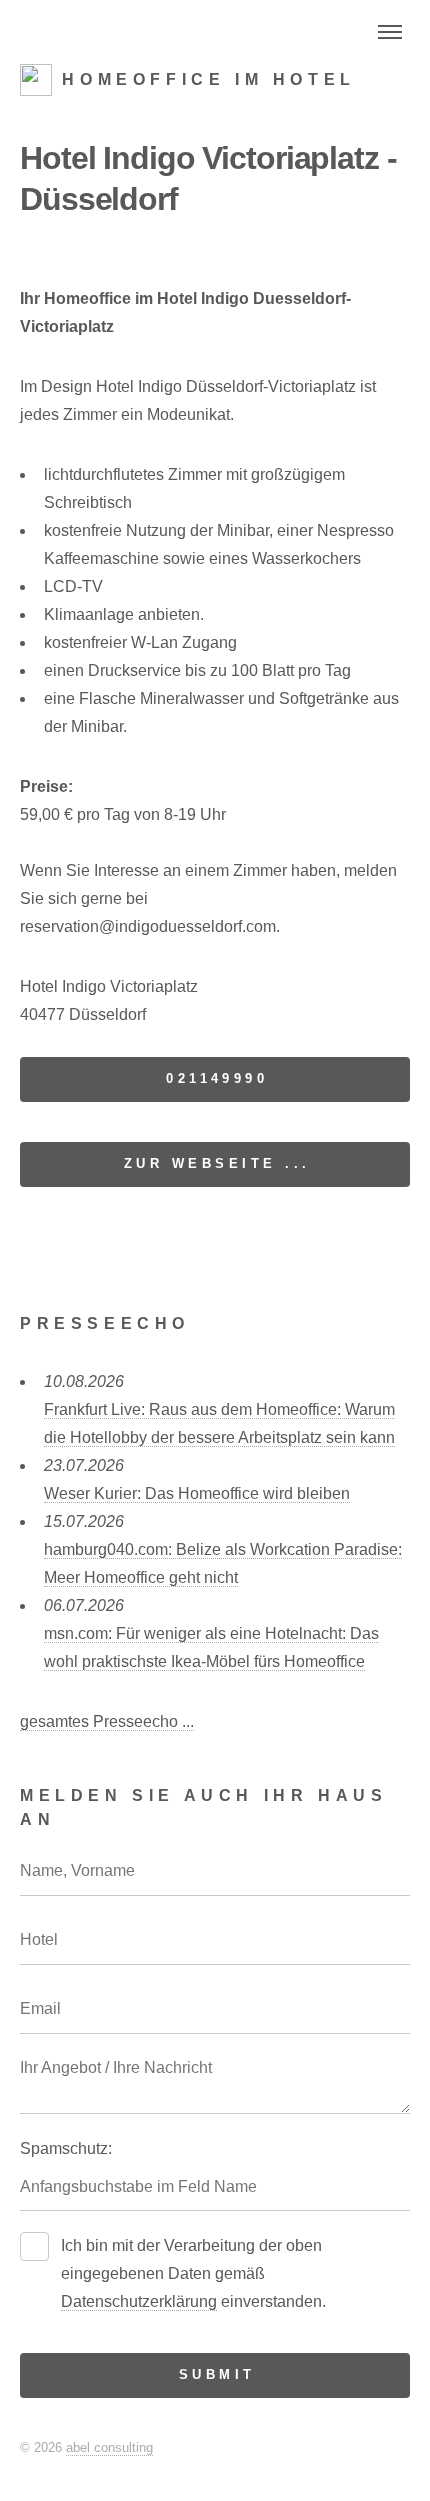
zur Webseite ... (217, 1163)
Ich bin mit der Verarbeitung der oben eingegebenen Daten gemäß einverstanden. (193, 2273)
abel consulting (109, 2447)
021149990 (217, 1078)
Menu (390, 32)
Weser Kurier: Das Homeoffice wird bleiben (197, 1493)
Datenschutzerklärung (139, 2301)
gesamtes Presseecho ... (107, 1721)
